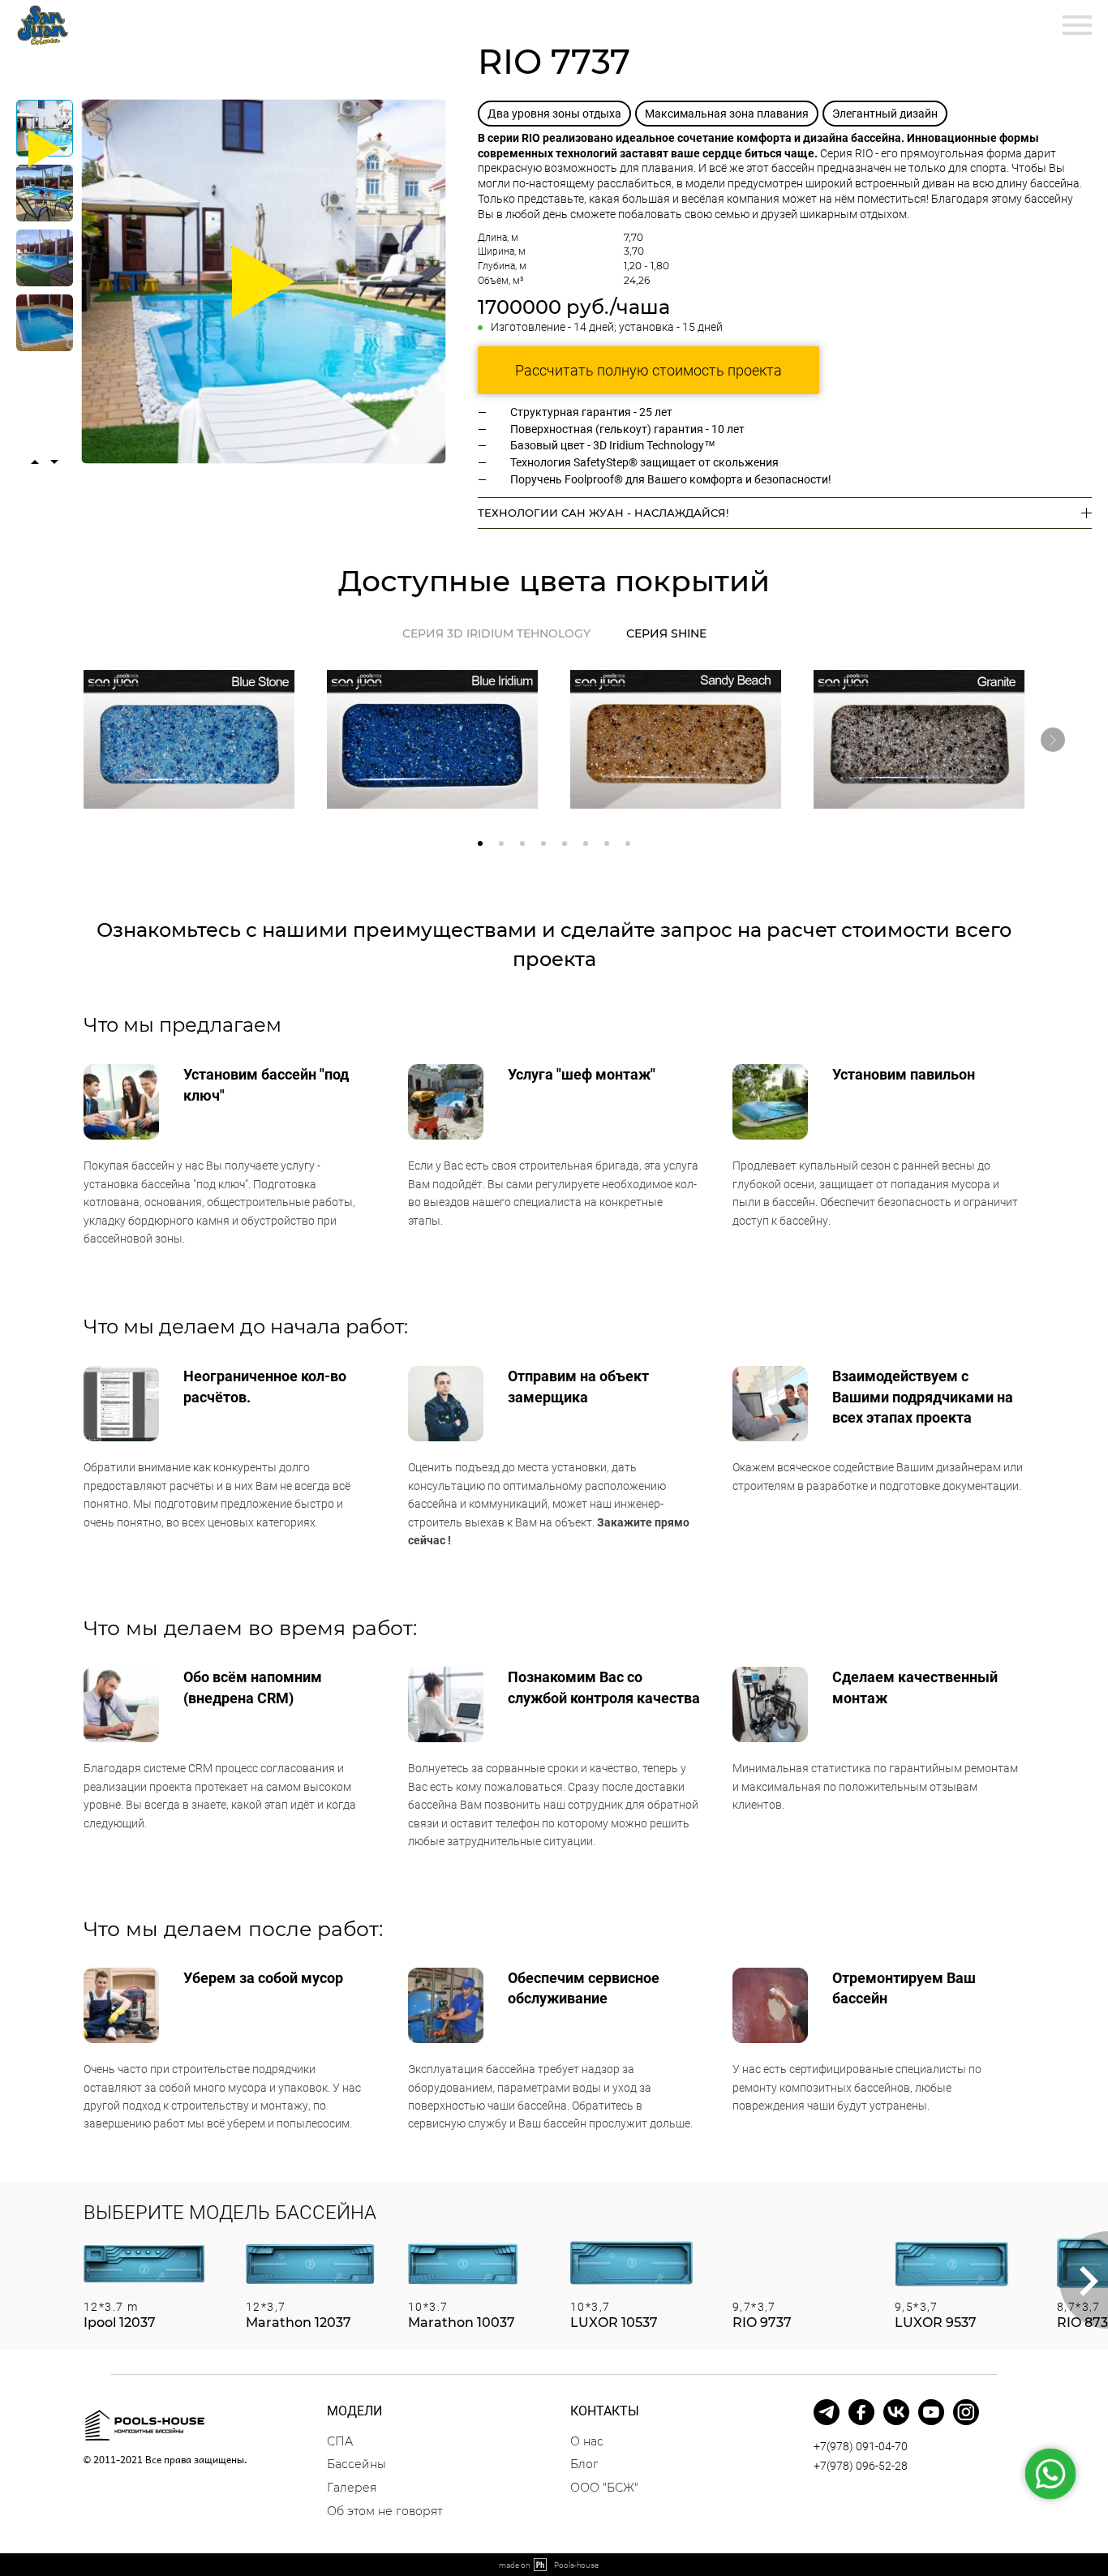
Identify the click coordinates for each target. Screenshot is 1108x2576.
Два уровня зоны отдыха (554, 114)
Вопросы (235, 24)
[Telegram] (827, 2412)
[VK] (896, 2412)
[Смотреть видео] (264, 281)
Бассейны (146, 24)
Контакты (465, 24)
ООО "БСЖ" (604, 2488)
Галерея (318, 24)
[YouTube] (931, 2412)
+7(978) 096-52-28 (861, 2466)
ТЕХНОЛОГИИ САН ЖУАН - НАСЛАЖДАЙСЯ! (603, 513)
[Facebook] (861, 2412)
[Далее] (1053, 740)
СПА (340, 2441)
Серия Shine (666, 633)
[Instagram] (966, 2412)
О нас (390, 24)
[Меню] (1077, 25)
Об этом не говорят (384, 2511)
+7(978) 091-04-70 (861, 2446)
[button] (480, 844)
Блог (584, 2464)
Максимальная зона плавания (727, 114)
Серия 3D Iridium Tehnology (496, 633)
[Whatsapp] (1051, 2474)
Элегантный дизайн (885, 114)
